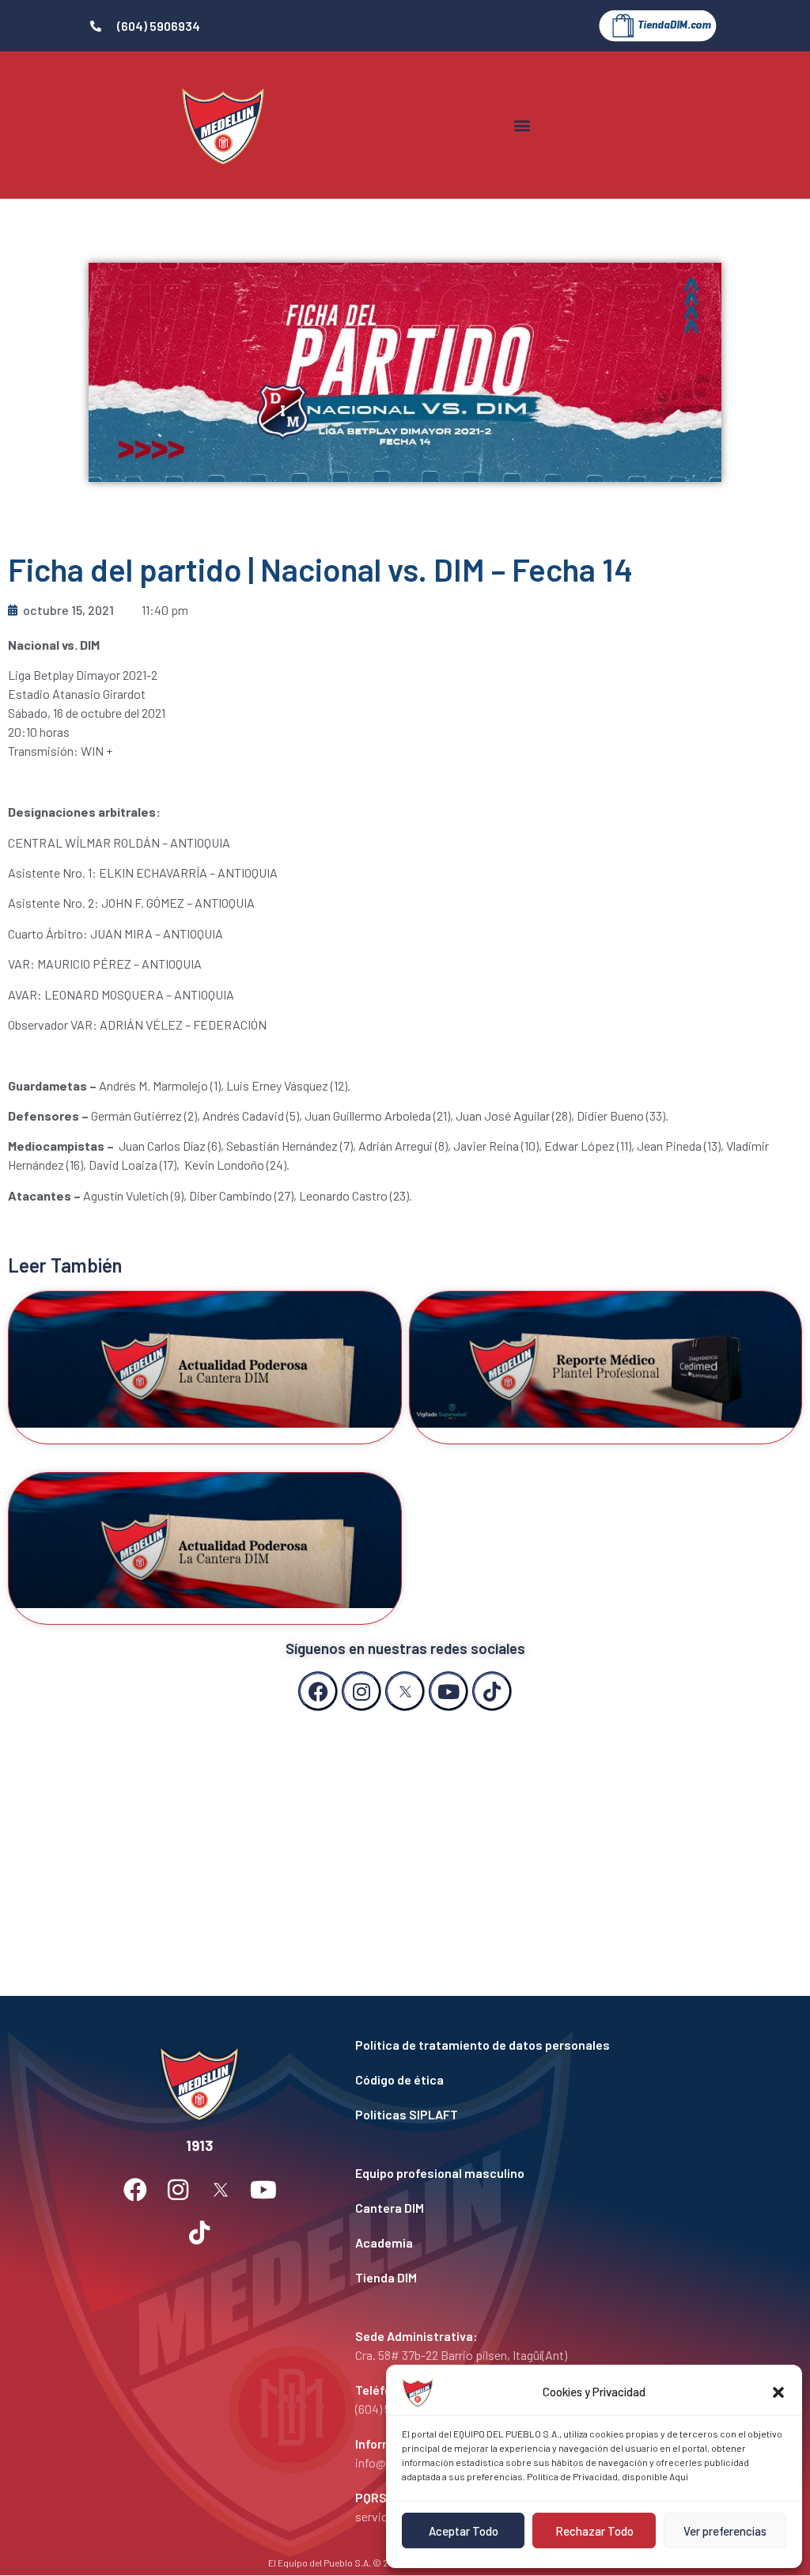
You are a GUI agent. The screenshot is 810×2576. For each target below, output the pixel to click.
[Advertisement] (405, 1838)
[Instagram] (361, 1691)
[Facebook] (318, 1691)
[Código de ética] (525, 2080)
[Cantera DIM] (525, 2208)
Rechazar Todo (594, 2531)
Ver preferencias (725, 2531)
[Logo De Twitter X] (405, 1691)
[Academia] (525, 2243)
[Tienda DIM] (525, 2278)
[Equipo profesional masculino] (525, 2173)
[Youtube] (449, 1691)
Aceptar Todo (464, 2531)
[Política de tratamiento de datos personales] (525, 2045)
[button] (778, 2392)
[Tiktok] (492, 1691)
